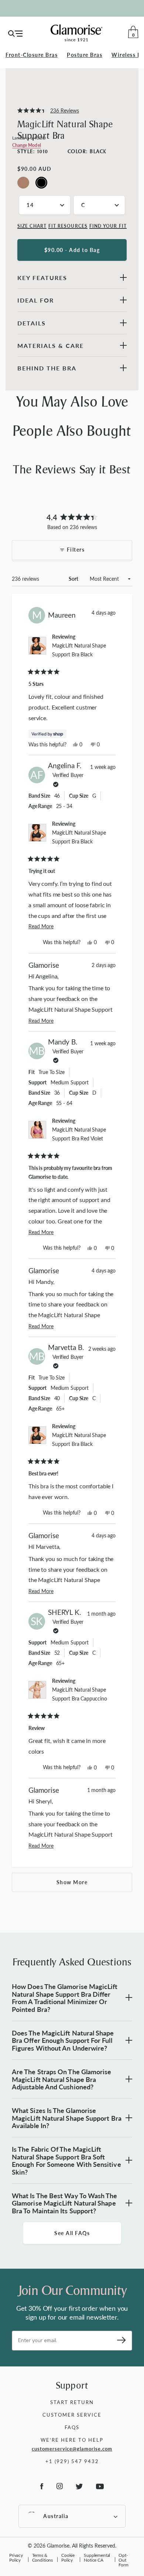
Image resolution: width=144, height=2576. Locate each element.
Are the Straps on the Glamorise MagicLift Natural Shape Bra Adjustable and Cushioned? (61, 2079)
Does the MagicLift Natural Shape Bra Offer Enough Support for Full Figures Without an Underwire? (63, 2040)
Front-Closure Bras (32, 55)
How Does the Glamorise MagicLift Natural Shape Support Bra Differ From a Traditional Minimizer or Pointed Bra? (65, 1998)
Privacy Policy (16, 2557)
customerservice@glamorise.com (72, 2449)
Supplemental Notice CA (97, 2557)
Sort (74, 579)
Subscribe (119, 2341)
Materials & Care (51, 346)
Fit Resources (68, 226)
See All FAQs (72, 2233)
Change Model (27, 145)
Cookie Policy (68, 2557)
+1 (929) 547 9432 (72, 2461)
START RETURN (72, 2402)
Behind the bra (47, 368)
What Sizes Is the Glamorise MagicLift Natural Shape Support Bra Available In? (67, 2118)
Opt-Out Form (123, 2560)
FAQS (72, 2427)
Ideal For (36, 300)
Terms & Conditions (43, 2557)
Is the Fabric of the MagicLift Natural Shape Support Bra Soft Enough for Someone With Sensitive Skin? (66, 2160)
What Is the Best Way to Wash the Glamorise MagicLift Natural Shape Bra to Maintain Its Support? (65, 2203)
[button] (48, 111)
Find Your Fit (108, 226)
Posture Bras (85, 55)
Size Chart (32, 226)
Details (32, 323)
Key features (42, 278)
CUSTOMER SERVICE (72, 2415)
